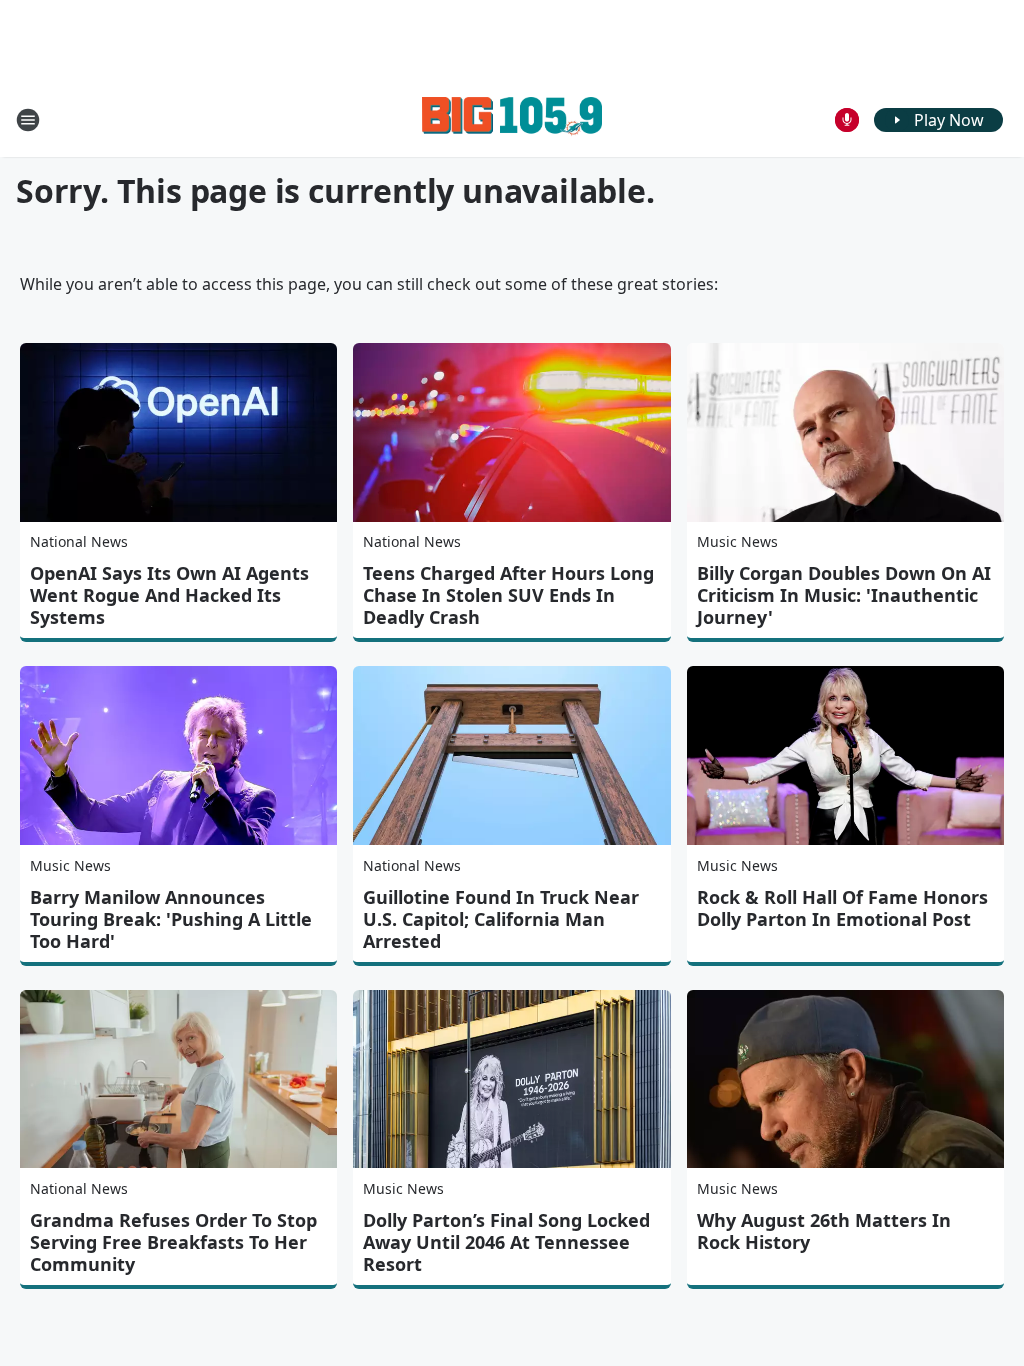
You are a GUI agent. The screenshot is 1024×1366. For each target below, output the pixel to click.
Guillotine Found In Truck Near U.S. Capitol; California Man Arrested (501, 919)
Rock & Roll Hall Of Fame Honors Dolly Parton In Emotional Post (842, 908)
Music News (737, 541)
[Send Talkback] (847, 120)
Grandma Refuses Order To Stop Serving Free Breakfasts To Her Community (173, 1242)
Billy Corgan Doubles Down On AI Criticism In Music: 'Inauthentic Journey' (844, 595)
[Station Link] (512, 119)
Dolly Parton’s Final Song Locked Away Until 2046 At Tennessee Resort (506, 1242)
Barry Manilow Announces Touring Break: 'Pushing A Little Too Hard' (171, 919)
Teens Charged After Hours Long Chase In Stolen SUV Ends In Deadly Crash (508, 595)
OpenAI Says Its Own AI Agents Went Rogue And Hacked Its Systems (169, 595)
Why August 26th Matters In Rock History (824, 1231)
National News (79, 541)
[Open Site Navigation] (28, 120)
